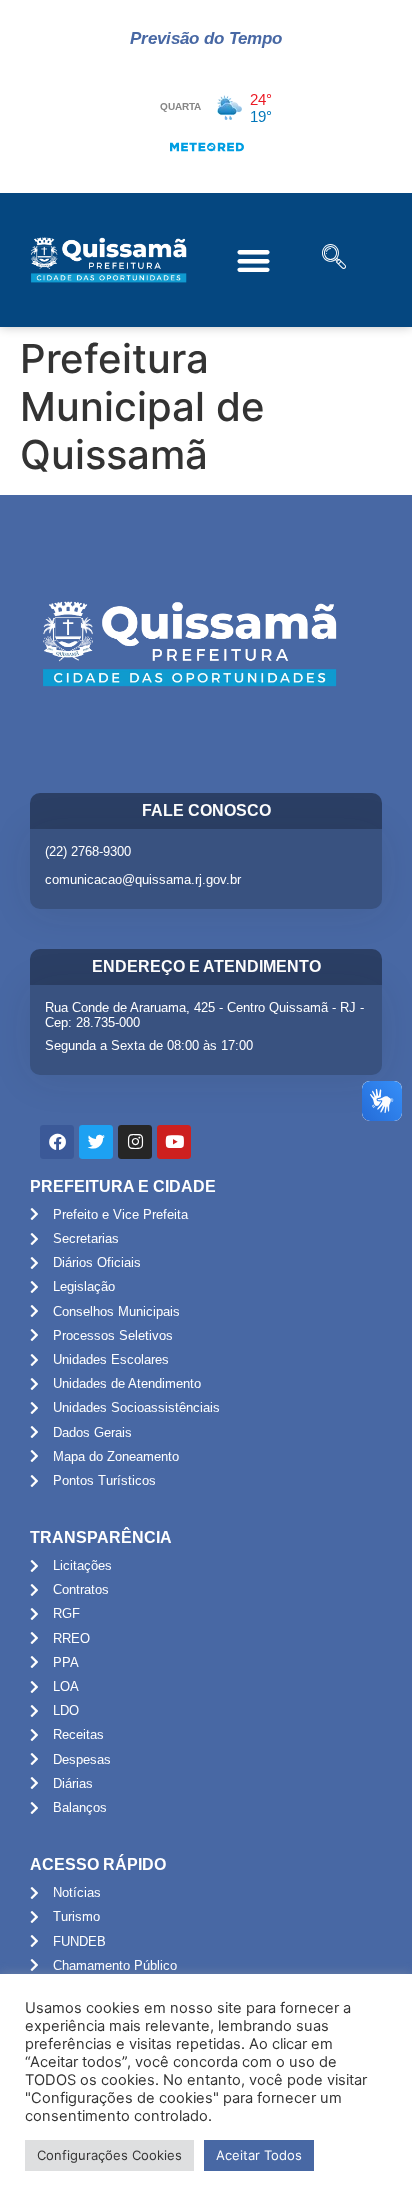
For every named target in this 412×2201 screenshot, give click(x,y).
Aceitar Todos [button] (259, 2155)
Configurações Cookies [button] (109, 2155)
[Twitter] (96, 1142)
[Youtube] (174, 1142)
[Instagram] (135, 1142)
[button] (253, 260)
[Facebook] (57, 1142)
